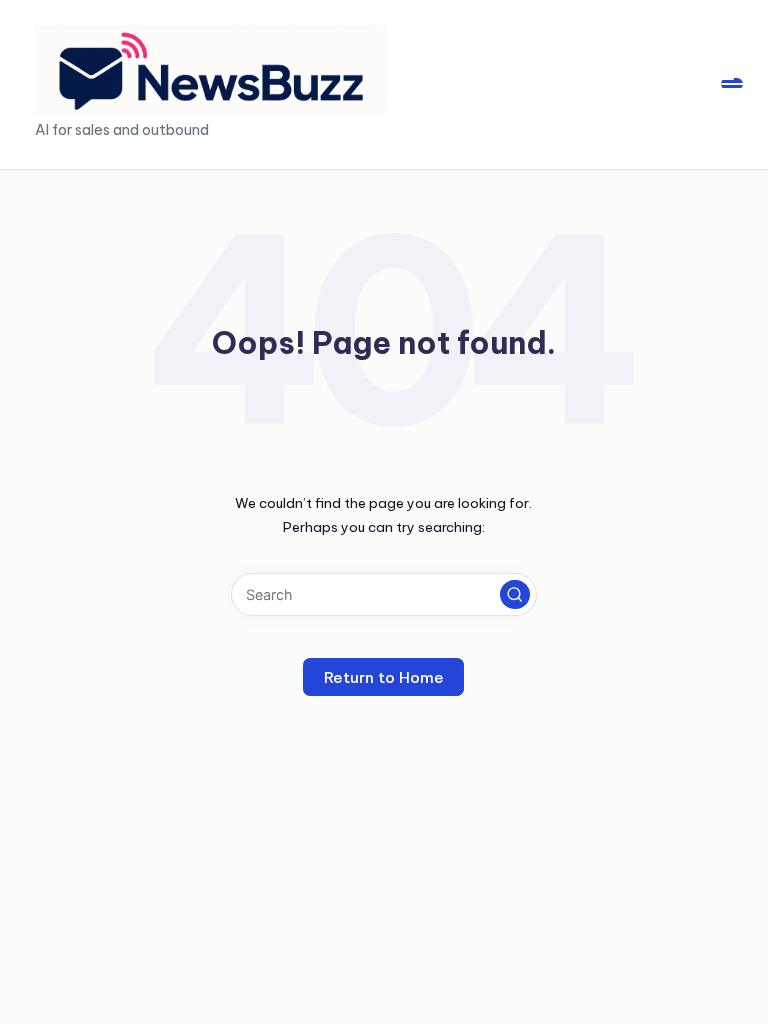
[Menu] (731, 84)
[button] (515, 595)
